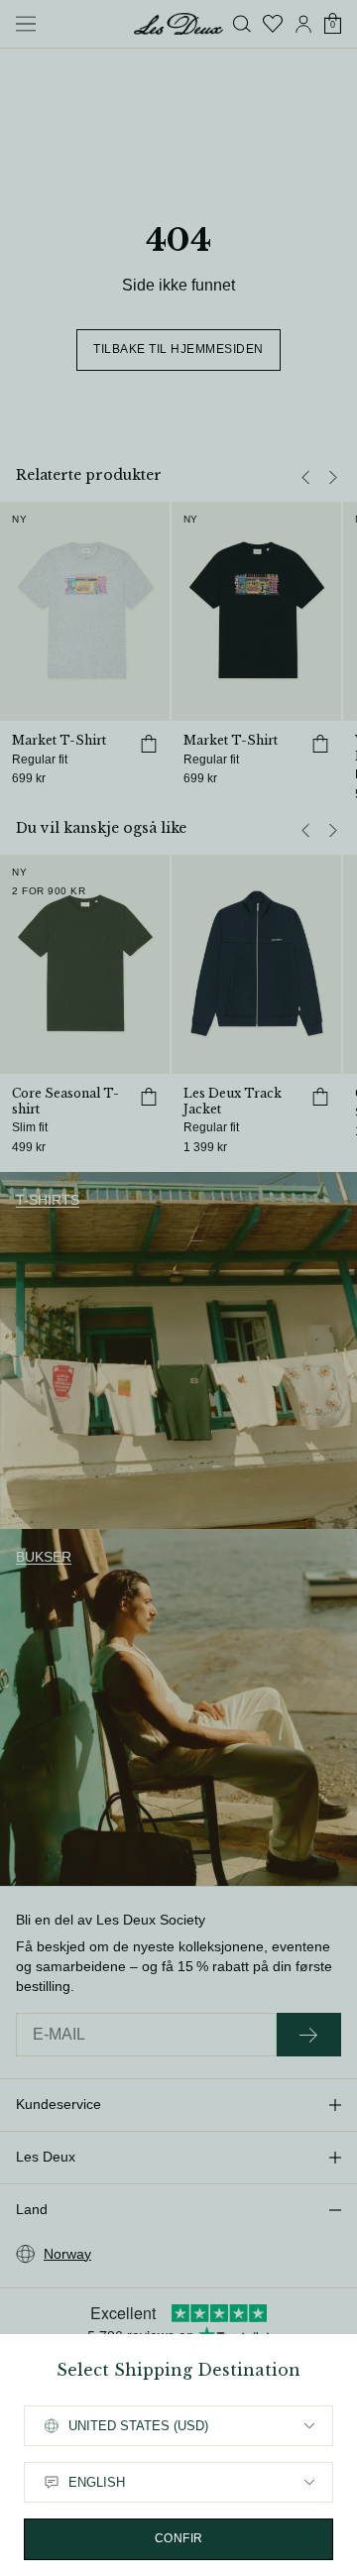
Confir (179, 2538)
